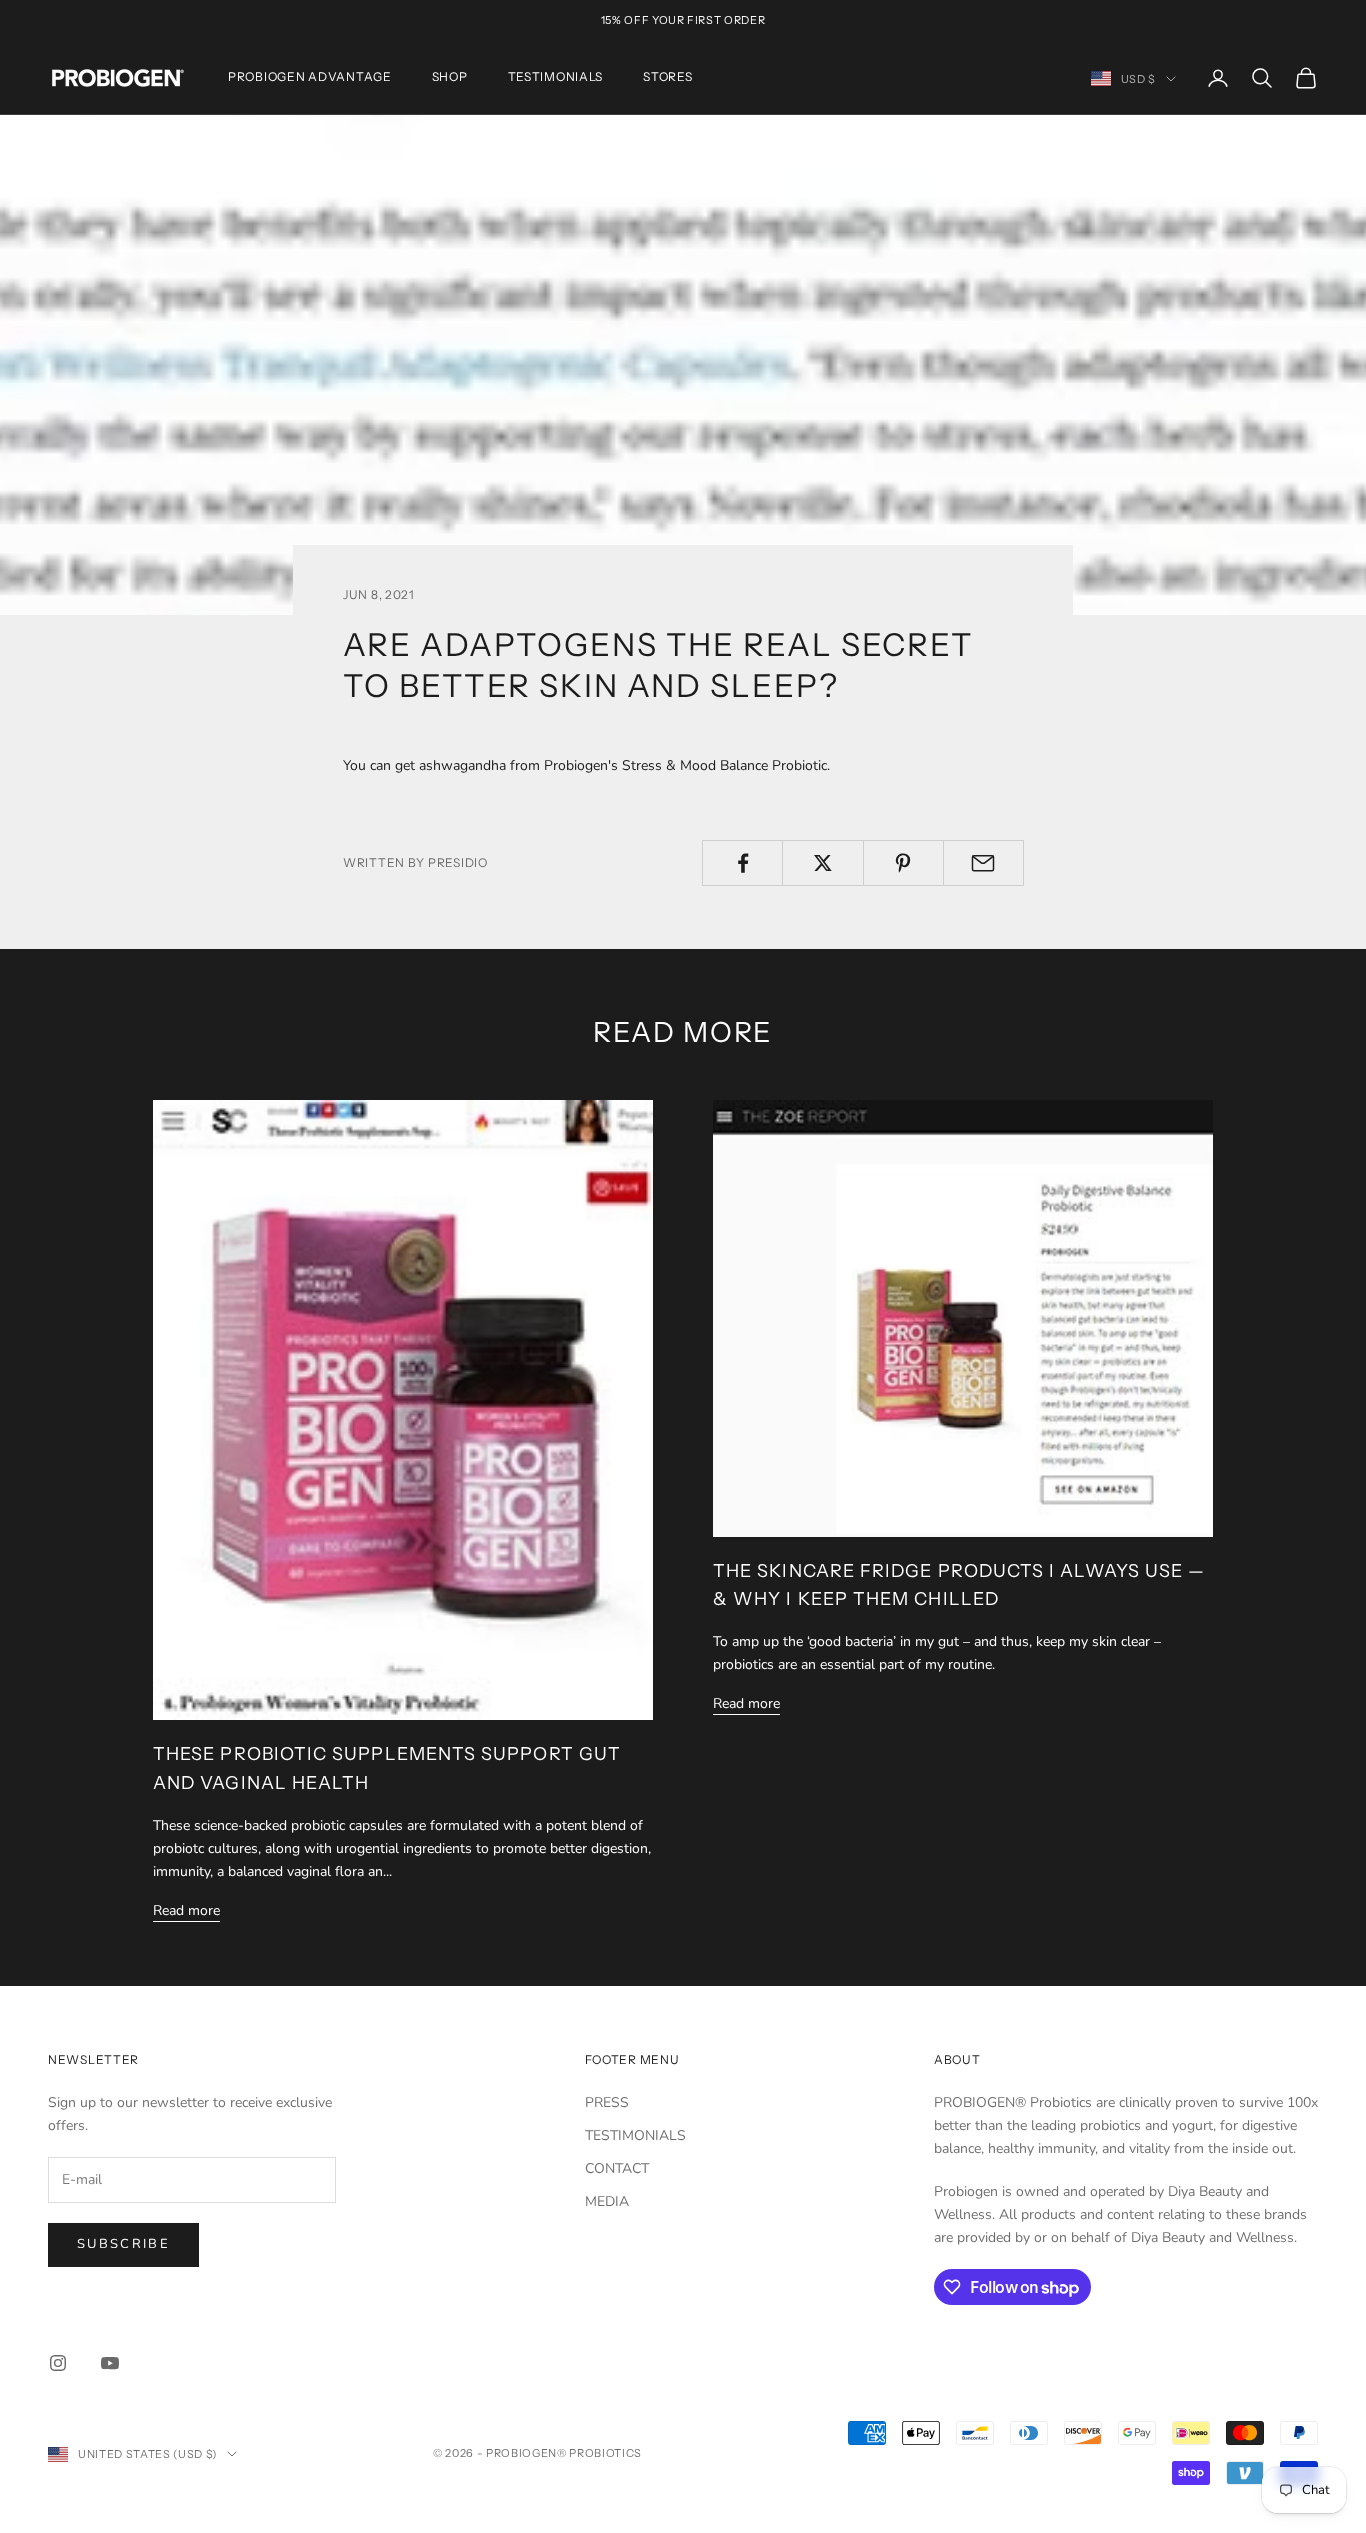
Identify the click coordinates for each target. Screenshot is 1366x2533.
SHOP (450, 77)
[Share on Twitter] (822, 863)
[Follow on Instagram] (58, 2363)
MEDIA (607, 2201)
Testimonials (556, 77)
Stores (667, 77)
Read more (186, 1910)
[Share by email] (983, 863)
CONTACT (617, 2168)
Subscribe (123, 2244)
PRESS (607, 2102)
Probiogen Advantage (310, 77)
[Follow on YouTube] (110, 2363)
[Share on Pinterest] (903, 863)
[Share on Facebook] (742, 863)
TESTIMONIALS (635, 2135)
